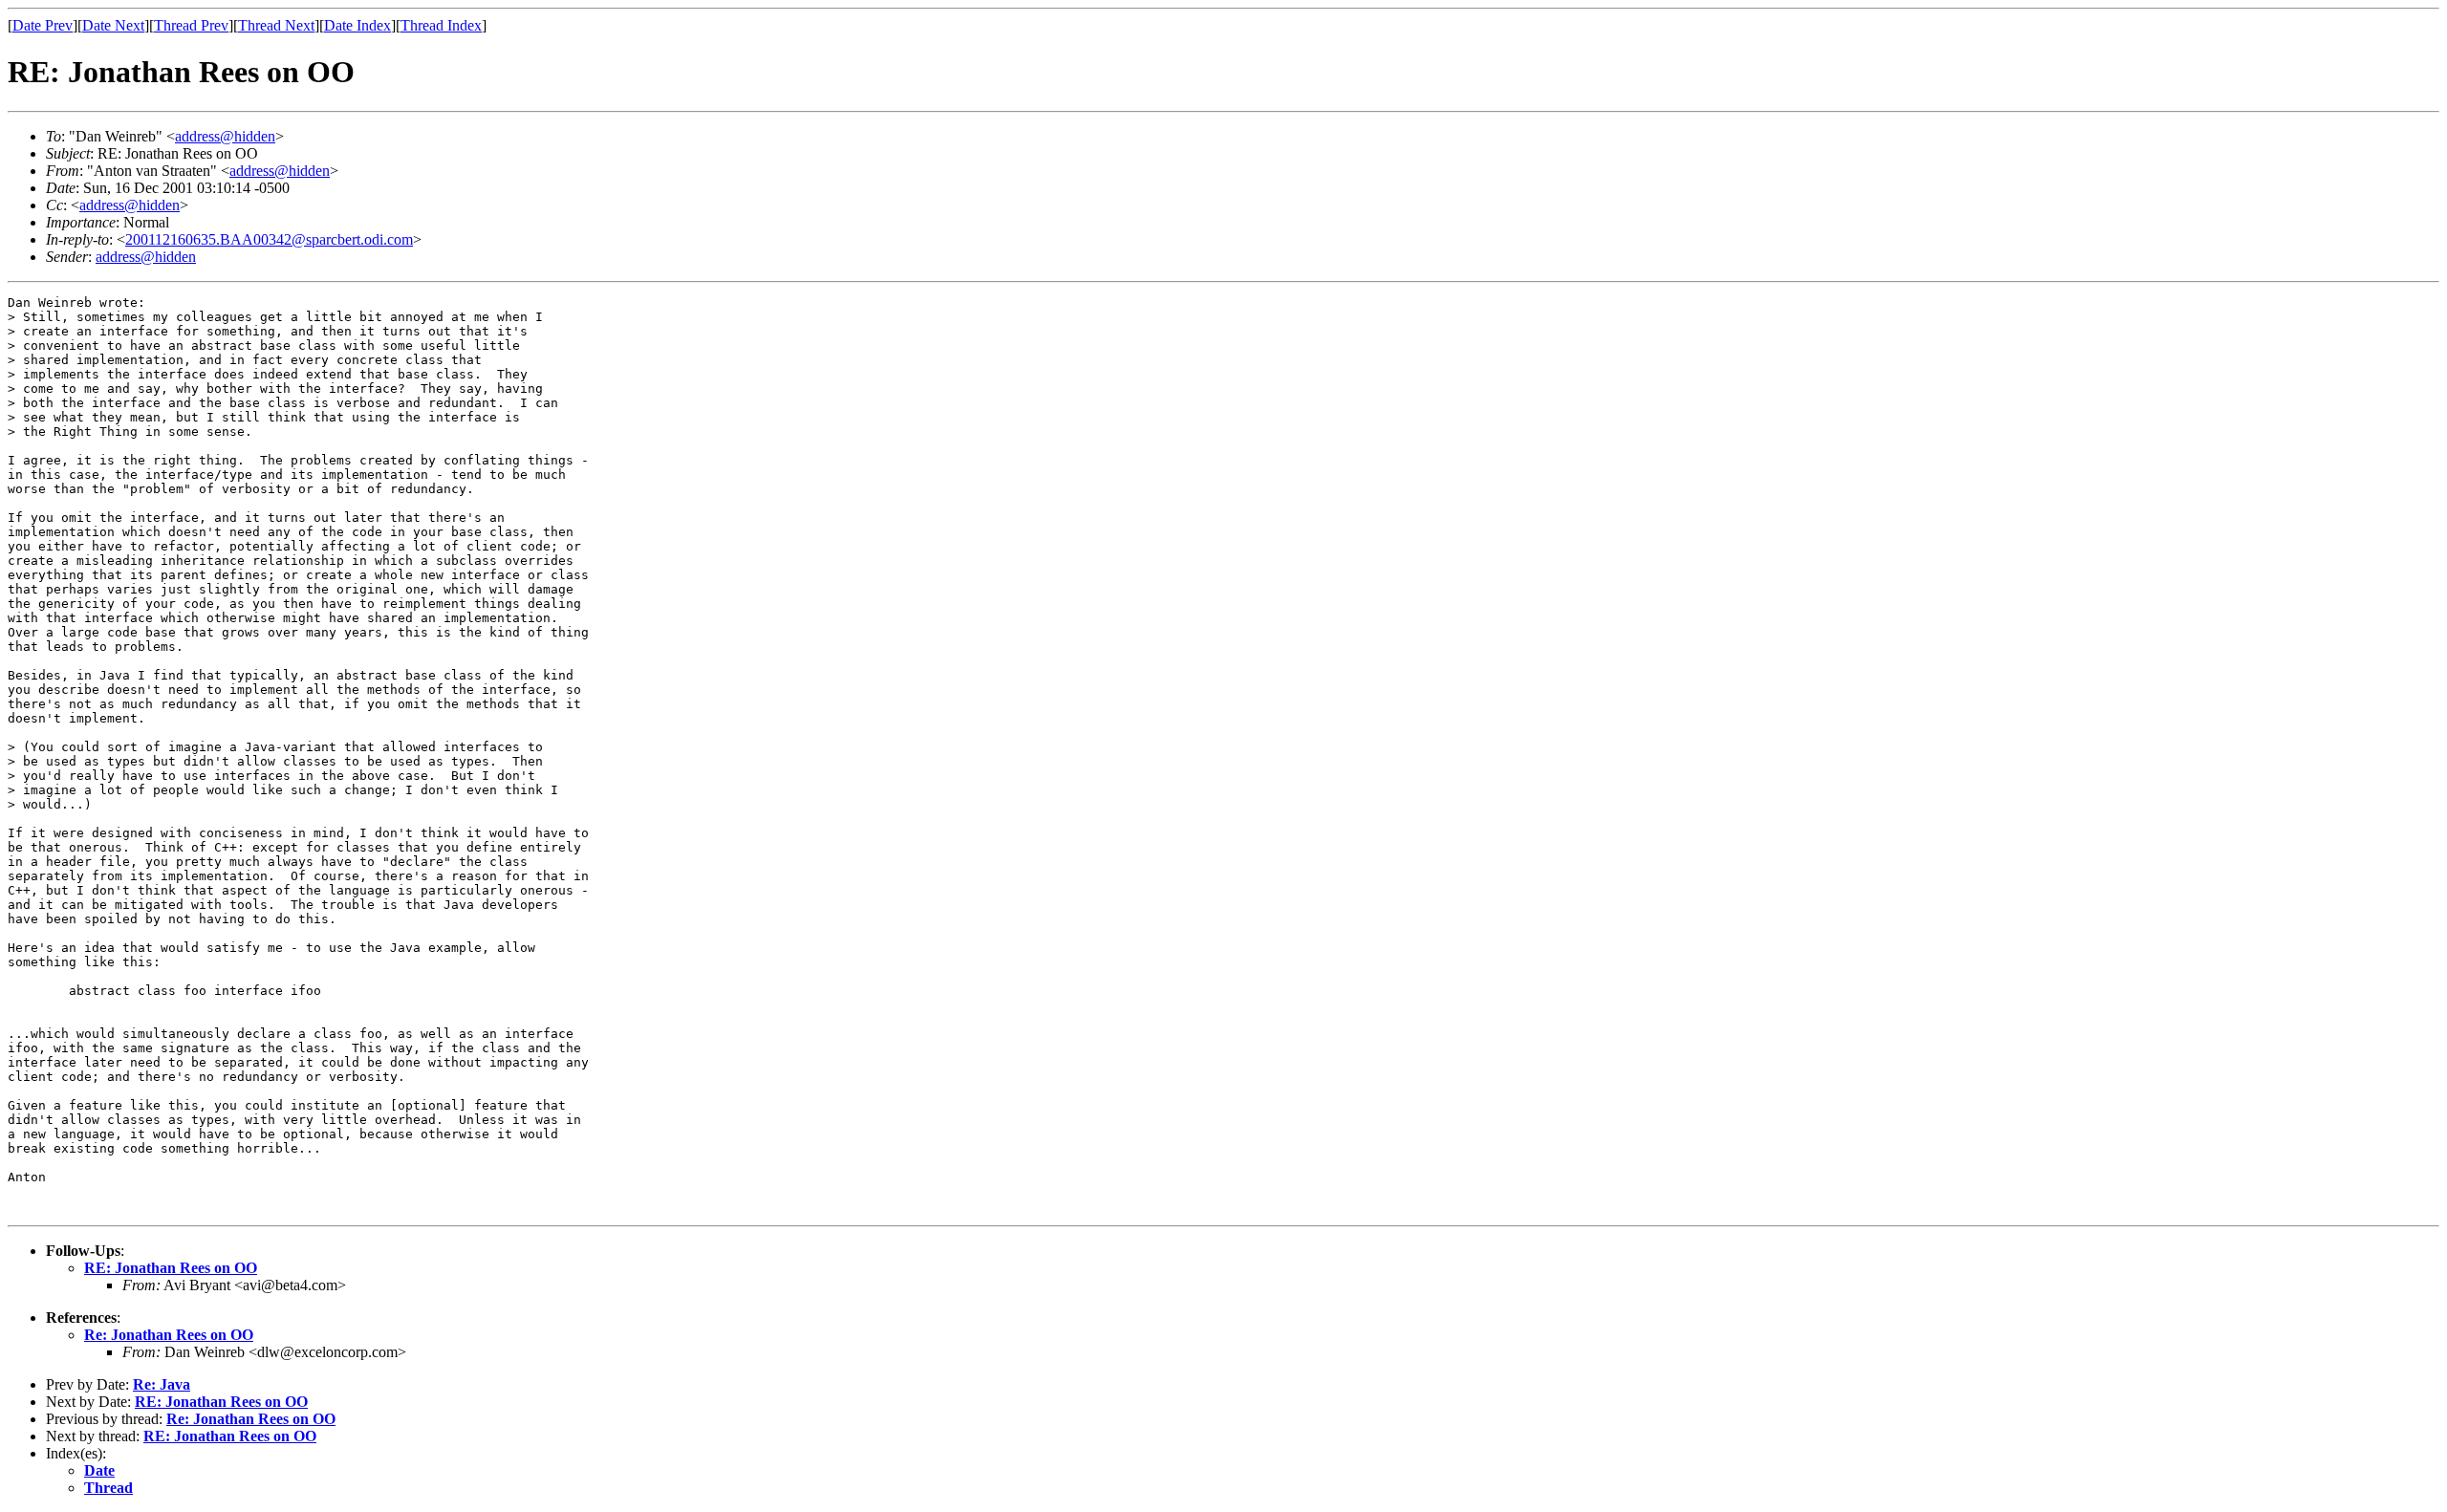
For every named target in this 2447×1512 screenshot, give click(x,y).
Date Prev (43, 25)
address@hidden (225, 136)
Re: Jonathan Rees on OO (169, 1335)
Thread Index (441, 25)
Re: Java (162, 1384)
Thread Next (276, 25)
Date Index (357, 25)
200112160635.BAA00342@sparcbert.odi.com (269, 239)
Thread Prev (191, 25)
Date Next (113, 25)
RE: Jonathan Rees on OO (171, 1268)
